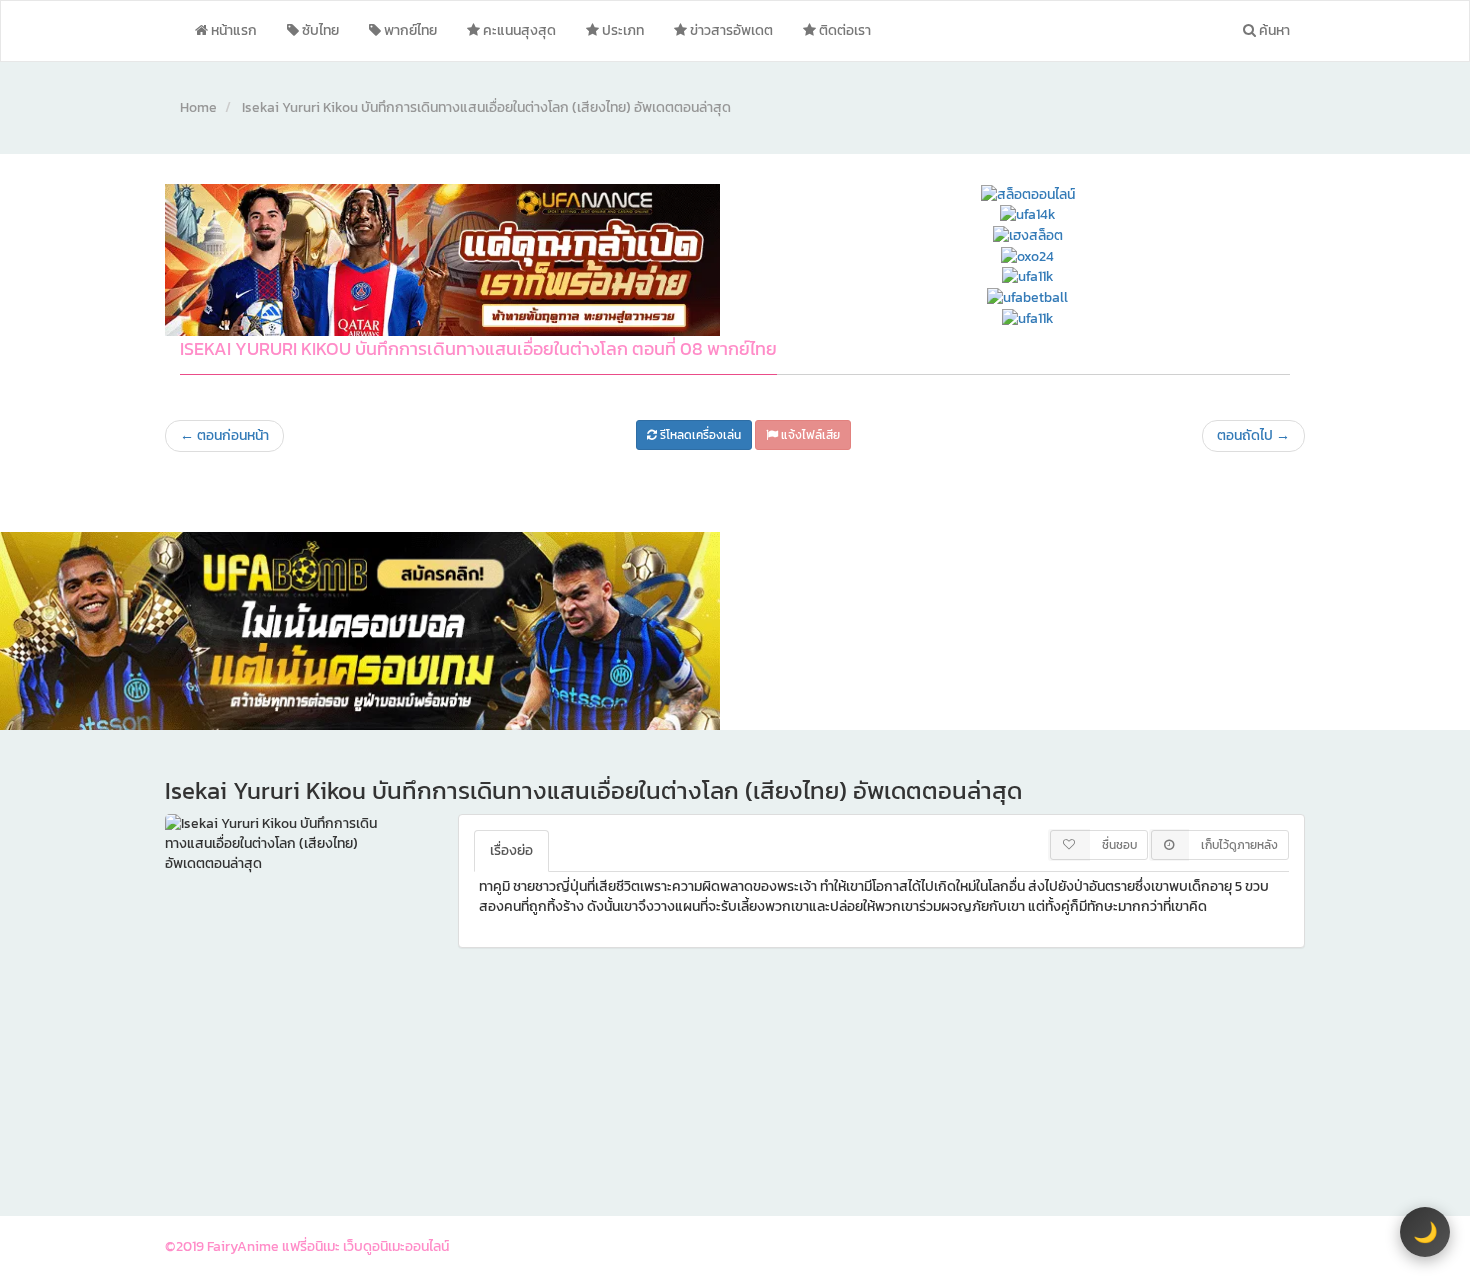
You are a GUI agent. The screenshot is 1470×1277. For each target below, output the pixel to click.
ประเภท (621, 30)
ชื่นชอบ (1119, 845)
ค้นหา (1273, 30)
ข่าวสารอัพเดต (730, 30)
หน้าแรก (232, 30)
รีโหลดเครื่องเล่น (699, 435)
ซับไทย (319, 30)
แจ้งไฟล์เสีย (809, 435)
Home (198, 107)
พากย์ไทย (409, 30)
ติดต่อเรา (843, 30)
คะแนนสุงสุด (518, 30)
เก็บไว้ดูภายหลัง (1239, 845)
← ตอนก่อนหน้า (224, 435)
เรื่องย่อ (511, 850)
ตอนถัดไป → (1253, 435)
